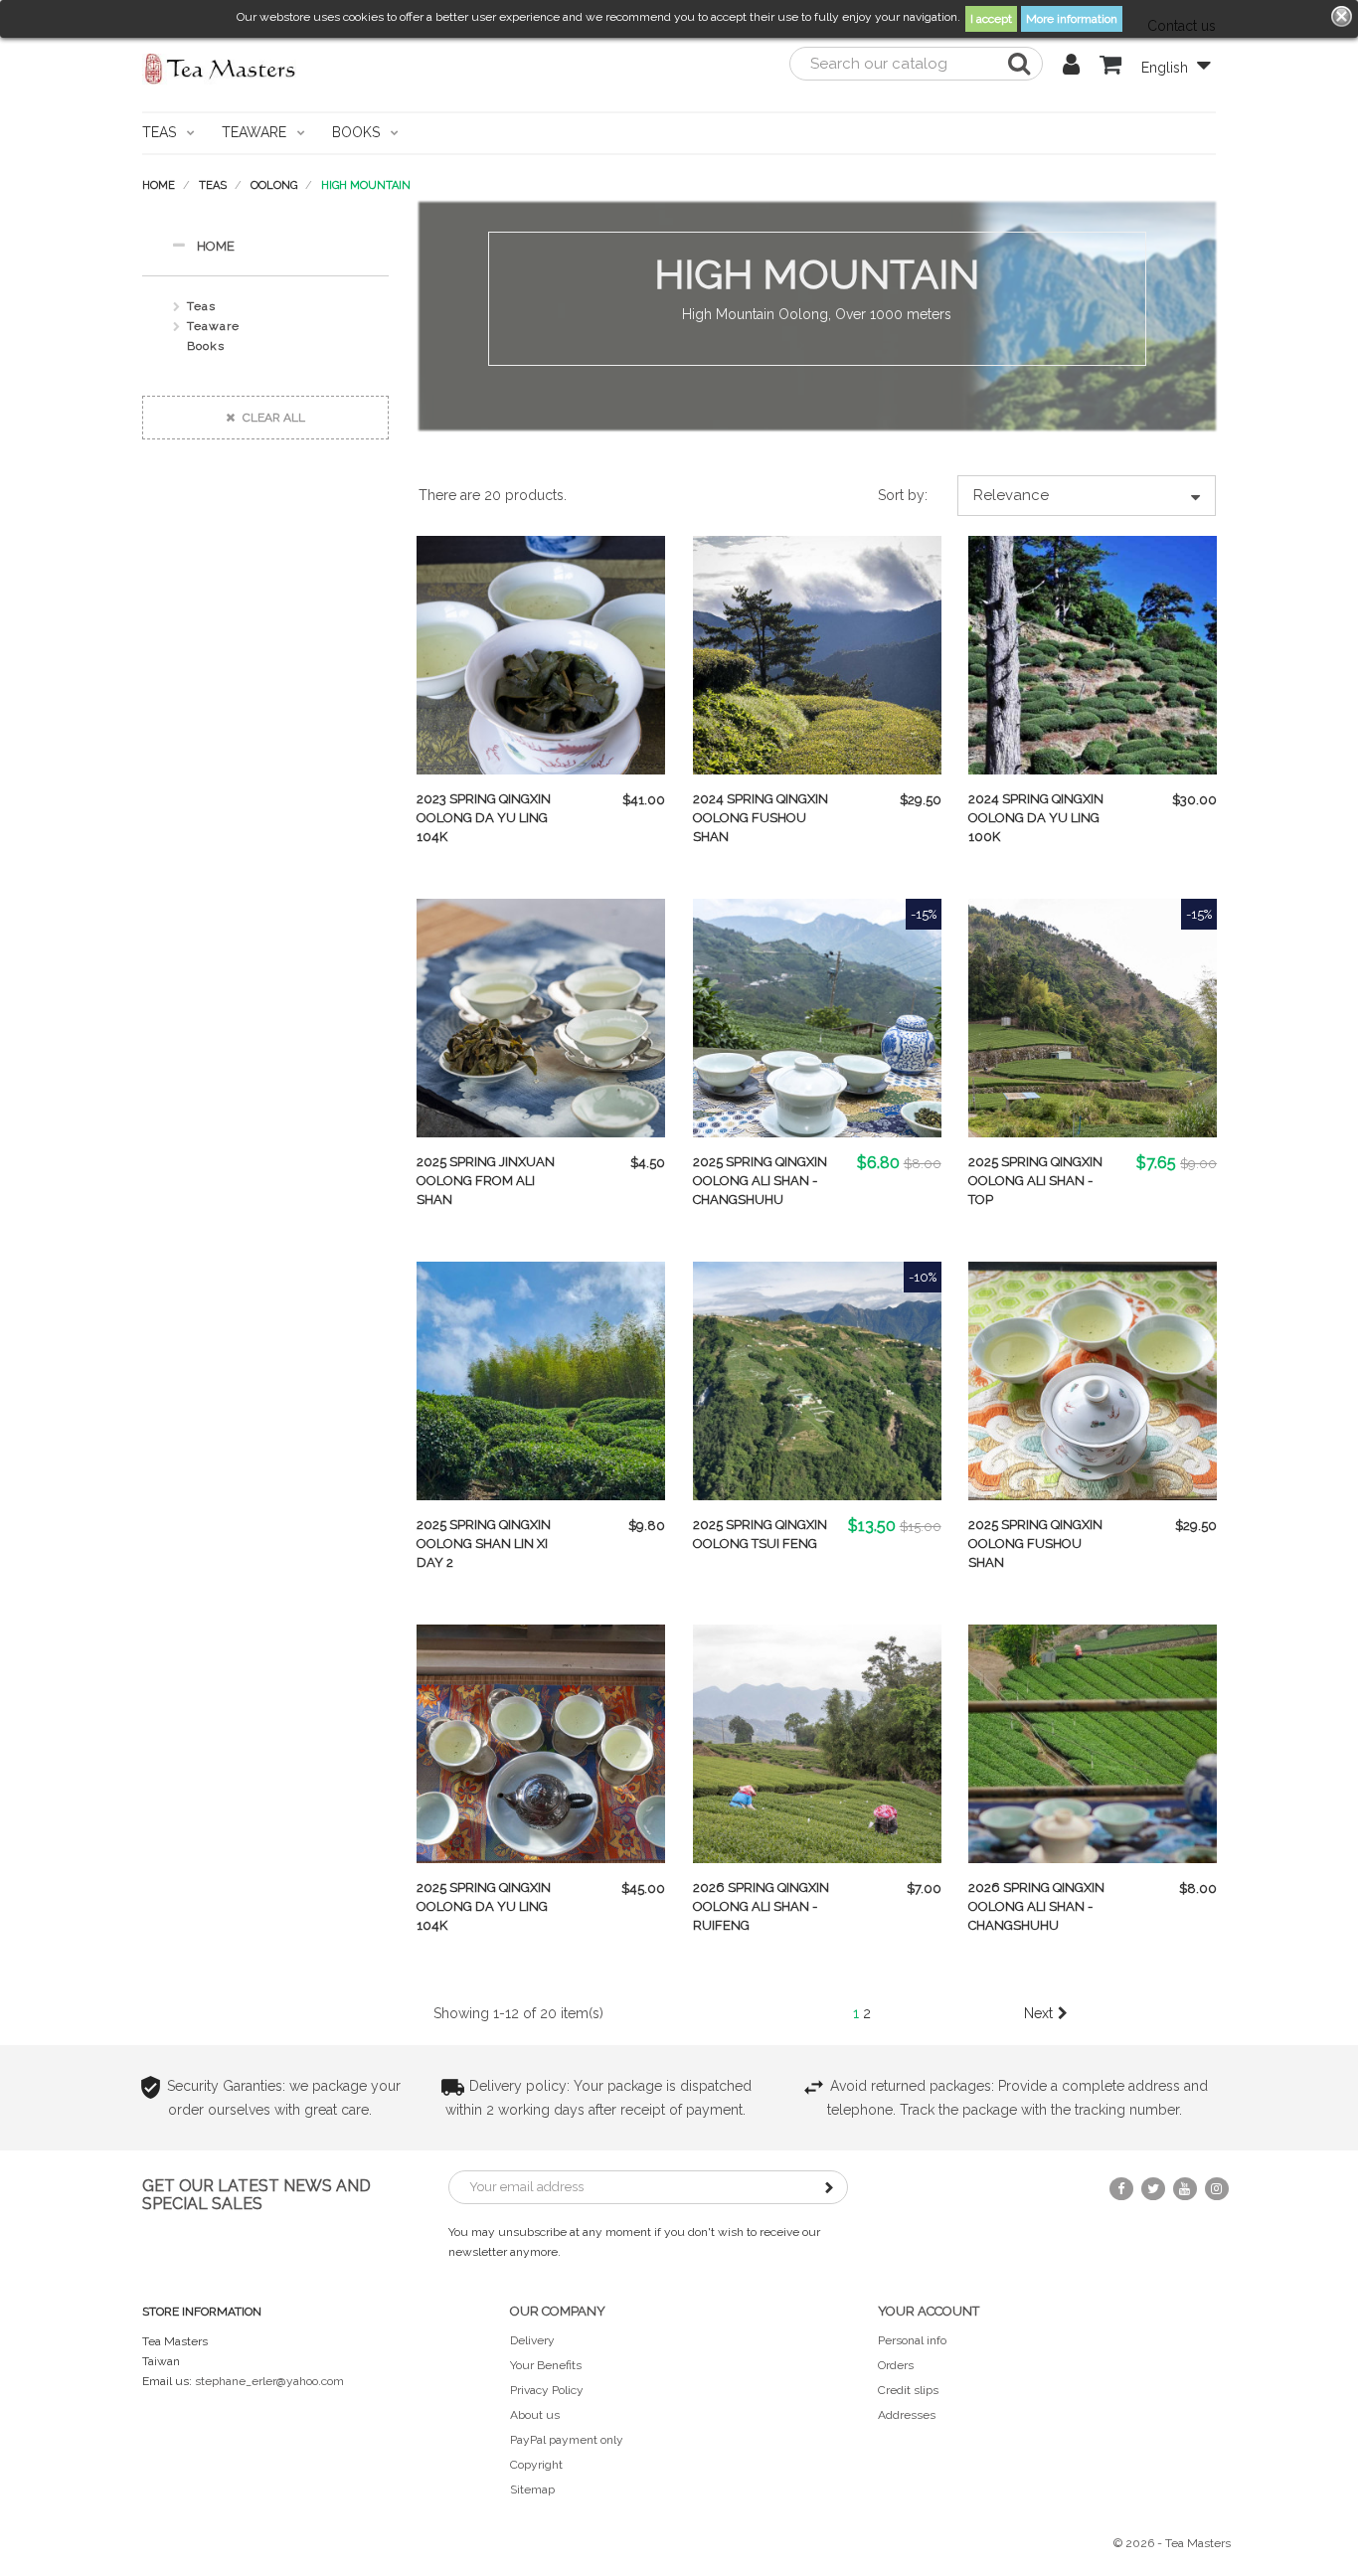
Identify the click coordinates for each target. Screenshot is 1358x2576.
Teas (201, 306)
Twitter (1153, 2189)
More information (1072, 19)
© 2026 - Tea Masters (1172, 2543)
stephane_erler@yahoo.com (269, 2381)
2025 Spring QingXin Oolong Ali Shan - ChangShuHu (760, 1181)
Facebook (1121, 2189)
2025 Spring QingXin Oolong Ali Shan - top (1035, 1181)
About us (535, 2415)
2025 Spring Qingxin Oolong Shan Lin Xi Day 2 (484, 1544)
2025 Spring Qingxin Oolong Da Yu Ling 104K (484, 1906)
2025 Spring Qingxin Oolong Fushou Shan (1035, 1544)
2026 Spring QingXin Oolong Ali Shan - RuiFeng (761, 1906)
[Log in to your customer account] (1071, 68)
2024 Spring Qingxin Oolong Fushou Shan (761, 818)
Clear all (272, 418)
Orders (896, 2365)
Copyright (536, 2465)
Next (1038, 2013)
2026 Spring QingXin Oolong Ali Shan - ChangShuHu (1036, 1906)
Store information (202, 2312)
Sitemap (532, 2490)
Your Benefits (546, 2365)
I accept (991, 19)
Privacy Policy (547, 2390)
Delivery (532, 2340)
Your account (929, 2311)
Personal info (912, 2340)
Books (206, 346)
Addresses (907, 2415)
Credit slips (908, 2390)
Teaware (213, 326)
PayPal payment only (567, 2440)
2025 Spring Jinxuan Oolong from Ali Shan (486, 1181)
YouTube (1185, 2189)
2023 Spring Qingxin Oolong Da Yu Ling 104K (484, 818)
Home (216, 246)
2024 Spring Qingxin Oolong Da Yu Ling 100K (1036, 818)
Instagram (1217, 2189)
